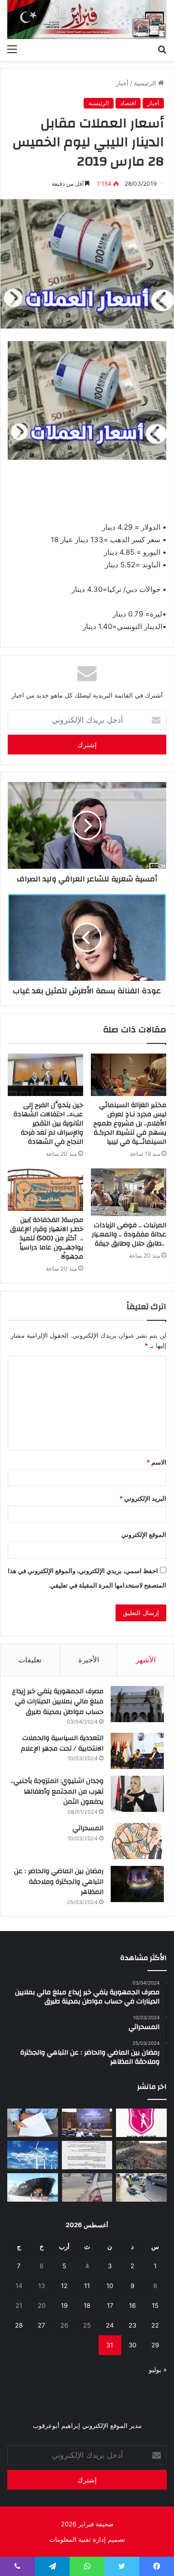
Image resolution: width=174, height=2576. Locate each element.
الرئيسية (146, 83)
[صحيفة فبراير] (87, 20)
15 (155, 2305)
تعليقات (30, 1660)
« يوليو (158, 2370)
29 (155, 2345)
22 (155, 2325)
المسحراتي (88, 1828)
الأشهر (146, 1660)
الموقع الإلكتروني (144, 1535)
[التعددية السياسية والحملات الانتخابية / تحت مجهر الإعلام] (137, 1751)
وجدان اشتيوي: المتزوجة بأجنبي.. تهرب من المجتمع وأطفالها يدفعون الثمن (57, 1791)
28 (19, 2325)
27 (41, 2325)
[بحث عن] (162, 49)
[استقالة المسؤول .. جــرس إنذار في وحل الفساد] (33, 2123)
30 (132, 2345)
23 (132, 2325)
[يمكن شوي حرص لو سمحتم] (87, 2187)
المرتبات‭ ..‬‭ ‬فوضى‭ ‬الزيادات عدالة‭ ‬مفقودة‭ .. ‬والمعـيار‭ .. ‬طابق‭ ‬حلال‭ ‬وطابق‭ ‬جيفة (129, 1234)
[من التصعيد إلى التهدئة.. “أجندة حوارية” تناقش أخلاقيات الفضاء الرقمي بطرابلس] (87, 2123)
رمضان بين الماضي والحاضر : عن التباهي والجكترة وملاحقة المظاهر (59, 1882)
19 (64, 2305)
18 (87, 2305)
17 (110, 2305)
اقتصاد (128, 103)
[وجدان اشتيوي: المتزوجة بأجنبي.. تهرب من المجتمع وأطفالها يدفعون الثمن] (137, 1794)
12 (64, 2286)
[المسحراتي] (137, 1841)
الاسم (156, 1462)
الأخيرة (89, 1660)
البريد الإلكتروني (143, 1498)
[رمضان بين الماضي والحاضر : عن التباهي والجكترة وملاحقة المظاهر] (137, 1884)
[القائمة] (12, 49)
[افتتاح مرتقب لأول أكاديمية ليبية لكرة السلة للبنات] (141, 2123)
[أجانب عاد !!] (141, 2155)
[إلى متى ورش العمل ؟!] (33, 2155)
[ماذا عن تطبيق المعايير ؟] (87, 2155)
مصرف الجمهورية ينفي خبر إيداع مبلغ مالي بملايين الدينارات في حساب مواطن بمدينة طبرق (58, 1702)
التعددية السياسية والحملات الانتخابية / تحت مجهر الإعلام (62, 1743)
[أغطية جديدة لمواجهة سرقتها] (141, 2187)
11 (87, 2286)
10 (110, 2286)
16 (132, 2305)
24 (110, 2325)
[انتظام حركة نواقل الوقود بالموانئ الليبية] (33, 2187)
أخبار (122, 83)
